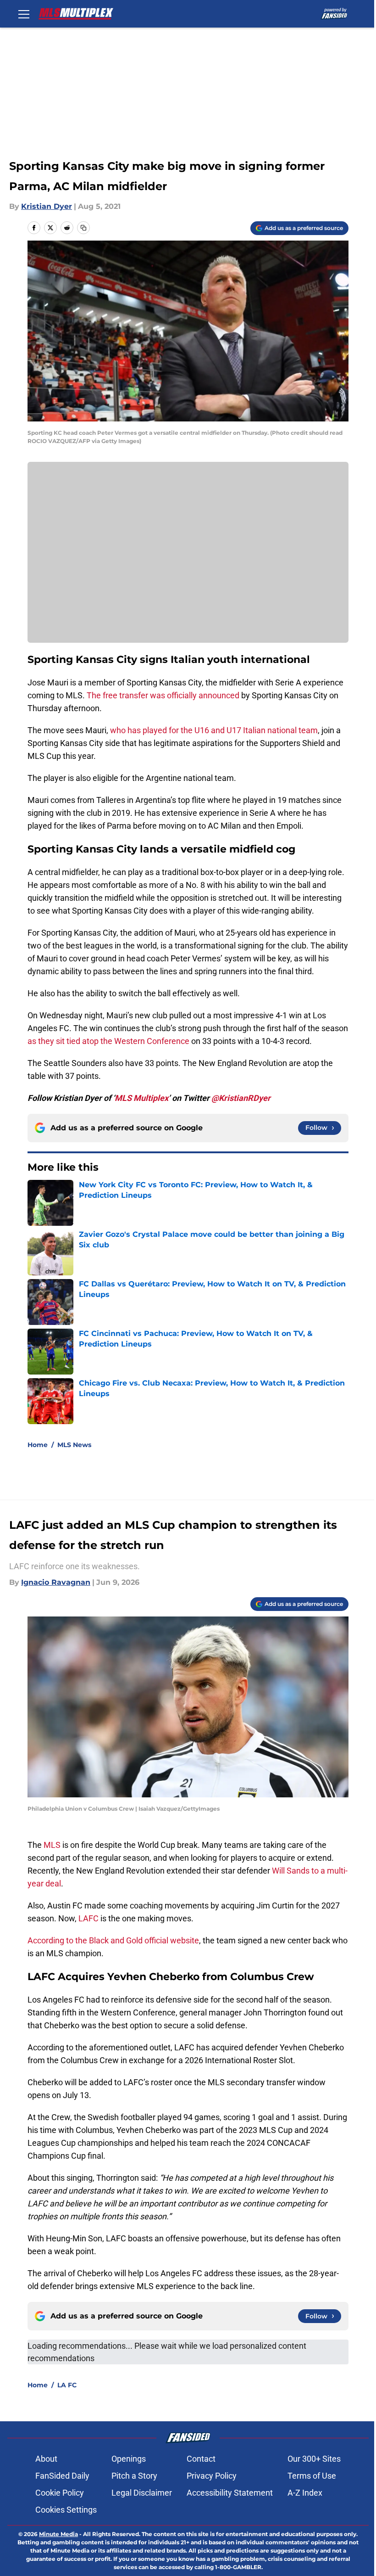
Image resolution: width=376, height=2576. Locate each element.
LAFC (89, 1918)
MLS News (74, 1445)
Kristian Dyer (47, 206)
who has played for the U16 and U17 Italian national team (214, 730)
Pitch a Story (134, 2476)
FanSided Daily (62, 2476)
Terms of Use (312, 2476)
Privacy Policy (212, 2476)
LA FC (67, 2385)
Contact (201, 2459)
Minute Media (58, 2534)
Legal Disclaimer (142, 2493)
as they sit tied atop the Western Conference (108, 1041)
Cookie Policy (60, 2493)
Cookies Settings (66, 2510)
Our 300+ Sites (314, 2459)
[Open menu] (24, 14)
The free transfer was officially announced (163, 695)
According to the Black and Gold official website (113, 1940)
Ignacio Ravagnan (56, 1582)
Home (38, 1445)
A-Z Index (305, 2493)
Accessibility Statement (230, 2493)
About (46, 2459)
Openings (129, 2459)
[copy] (83, 228)
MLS (53, 1845)
